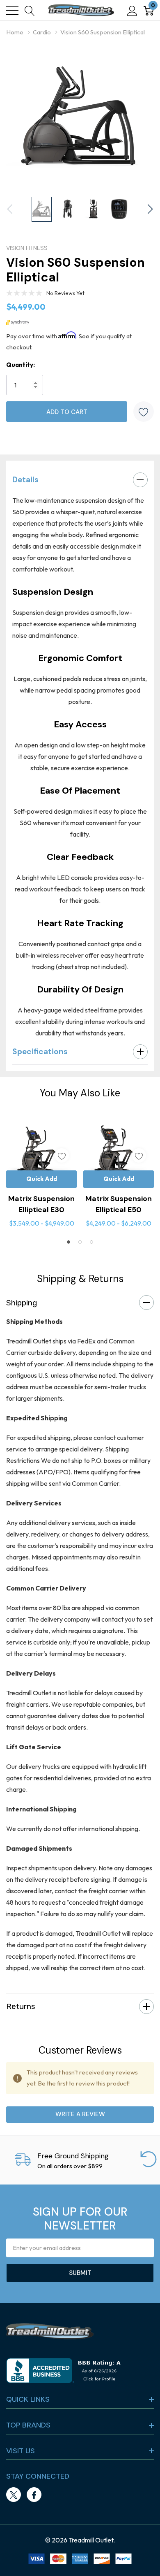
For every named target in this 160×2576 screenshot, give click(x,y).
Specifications (40, 1052)
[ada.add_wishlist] (62, 1155)
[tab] (69, 1242)
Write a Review (80, 2114)
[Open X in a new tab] (14, 2495)
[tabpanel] (41, 1173)
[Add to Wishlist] (144, 412)
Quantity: (21, 365)
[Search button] (30, 10)
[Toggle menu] (12, 10)
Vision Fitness (27, 248)
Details (25, 480)
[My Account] (132, 10)
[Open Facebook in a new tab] (34, 2495)
